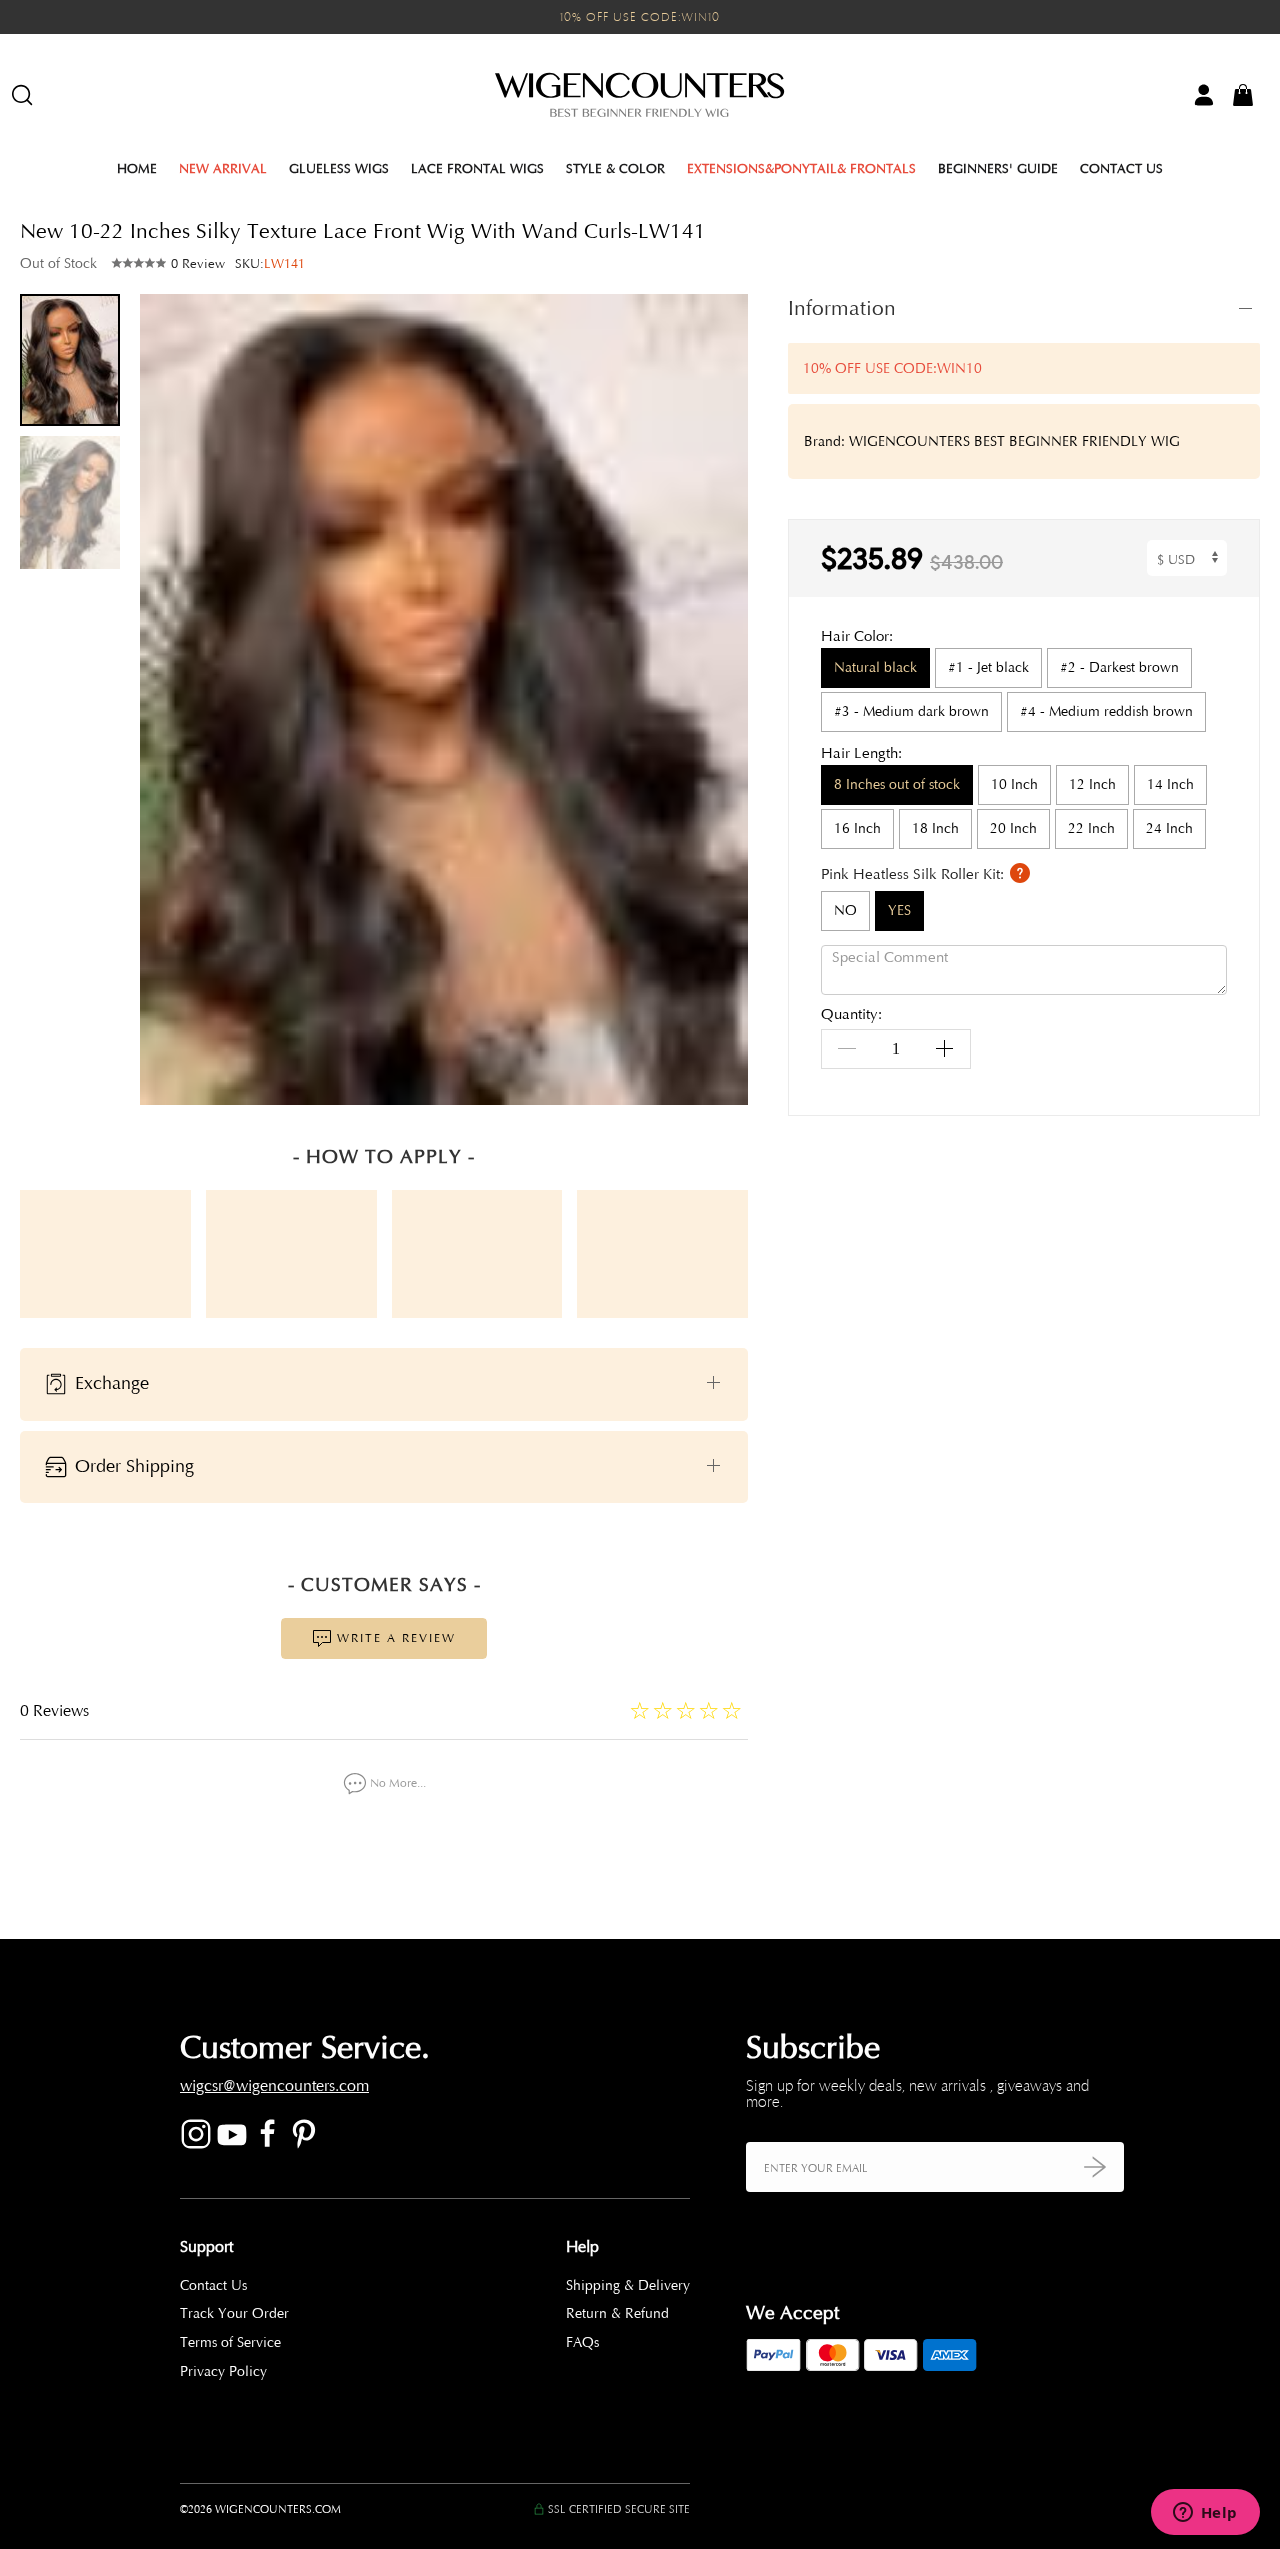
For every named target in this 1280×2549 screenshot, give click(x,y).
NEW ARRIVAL (223, 169)
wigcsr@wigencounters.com (274, 2086)
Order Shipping (132, 1465)
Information (842, 308)
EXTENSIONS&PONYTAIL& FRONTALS (801, 169)
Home (137, 169)
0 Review (198, 264)
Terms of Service (230, 2342)
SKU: (270, 264)
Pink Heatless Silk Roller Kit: (914, 874)
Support (206, 2247)
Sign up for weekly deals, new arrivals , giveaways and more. (917, 2094)
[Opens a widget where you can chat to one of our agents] (1205, 2514)
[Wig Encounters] (640, 95)
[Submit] (1095, 2166)
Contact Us (1121, 169)
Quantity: (851, 1015)
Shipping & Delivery (628, 2285)
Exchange (109, 1383)
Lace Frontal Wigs (477, 169)
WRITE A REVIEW (394, 1638)
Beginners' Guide (998, 169)
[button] (718, 699)
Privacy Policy (223, 2371)
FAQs (582, 2342)
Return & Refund (617, 2313)
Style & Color (615, 169)
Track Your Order (234, 2313)
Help (582, 2247)
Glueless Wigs (339, 169)
